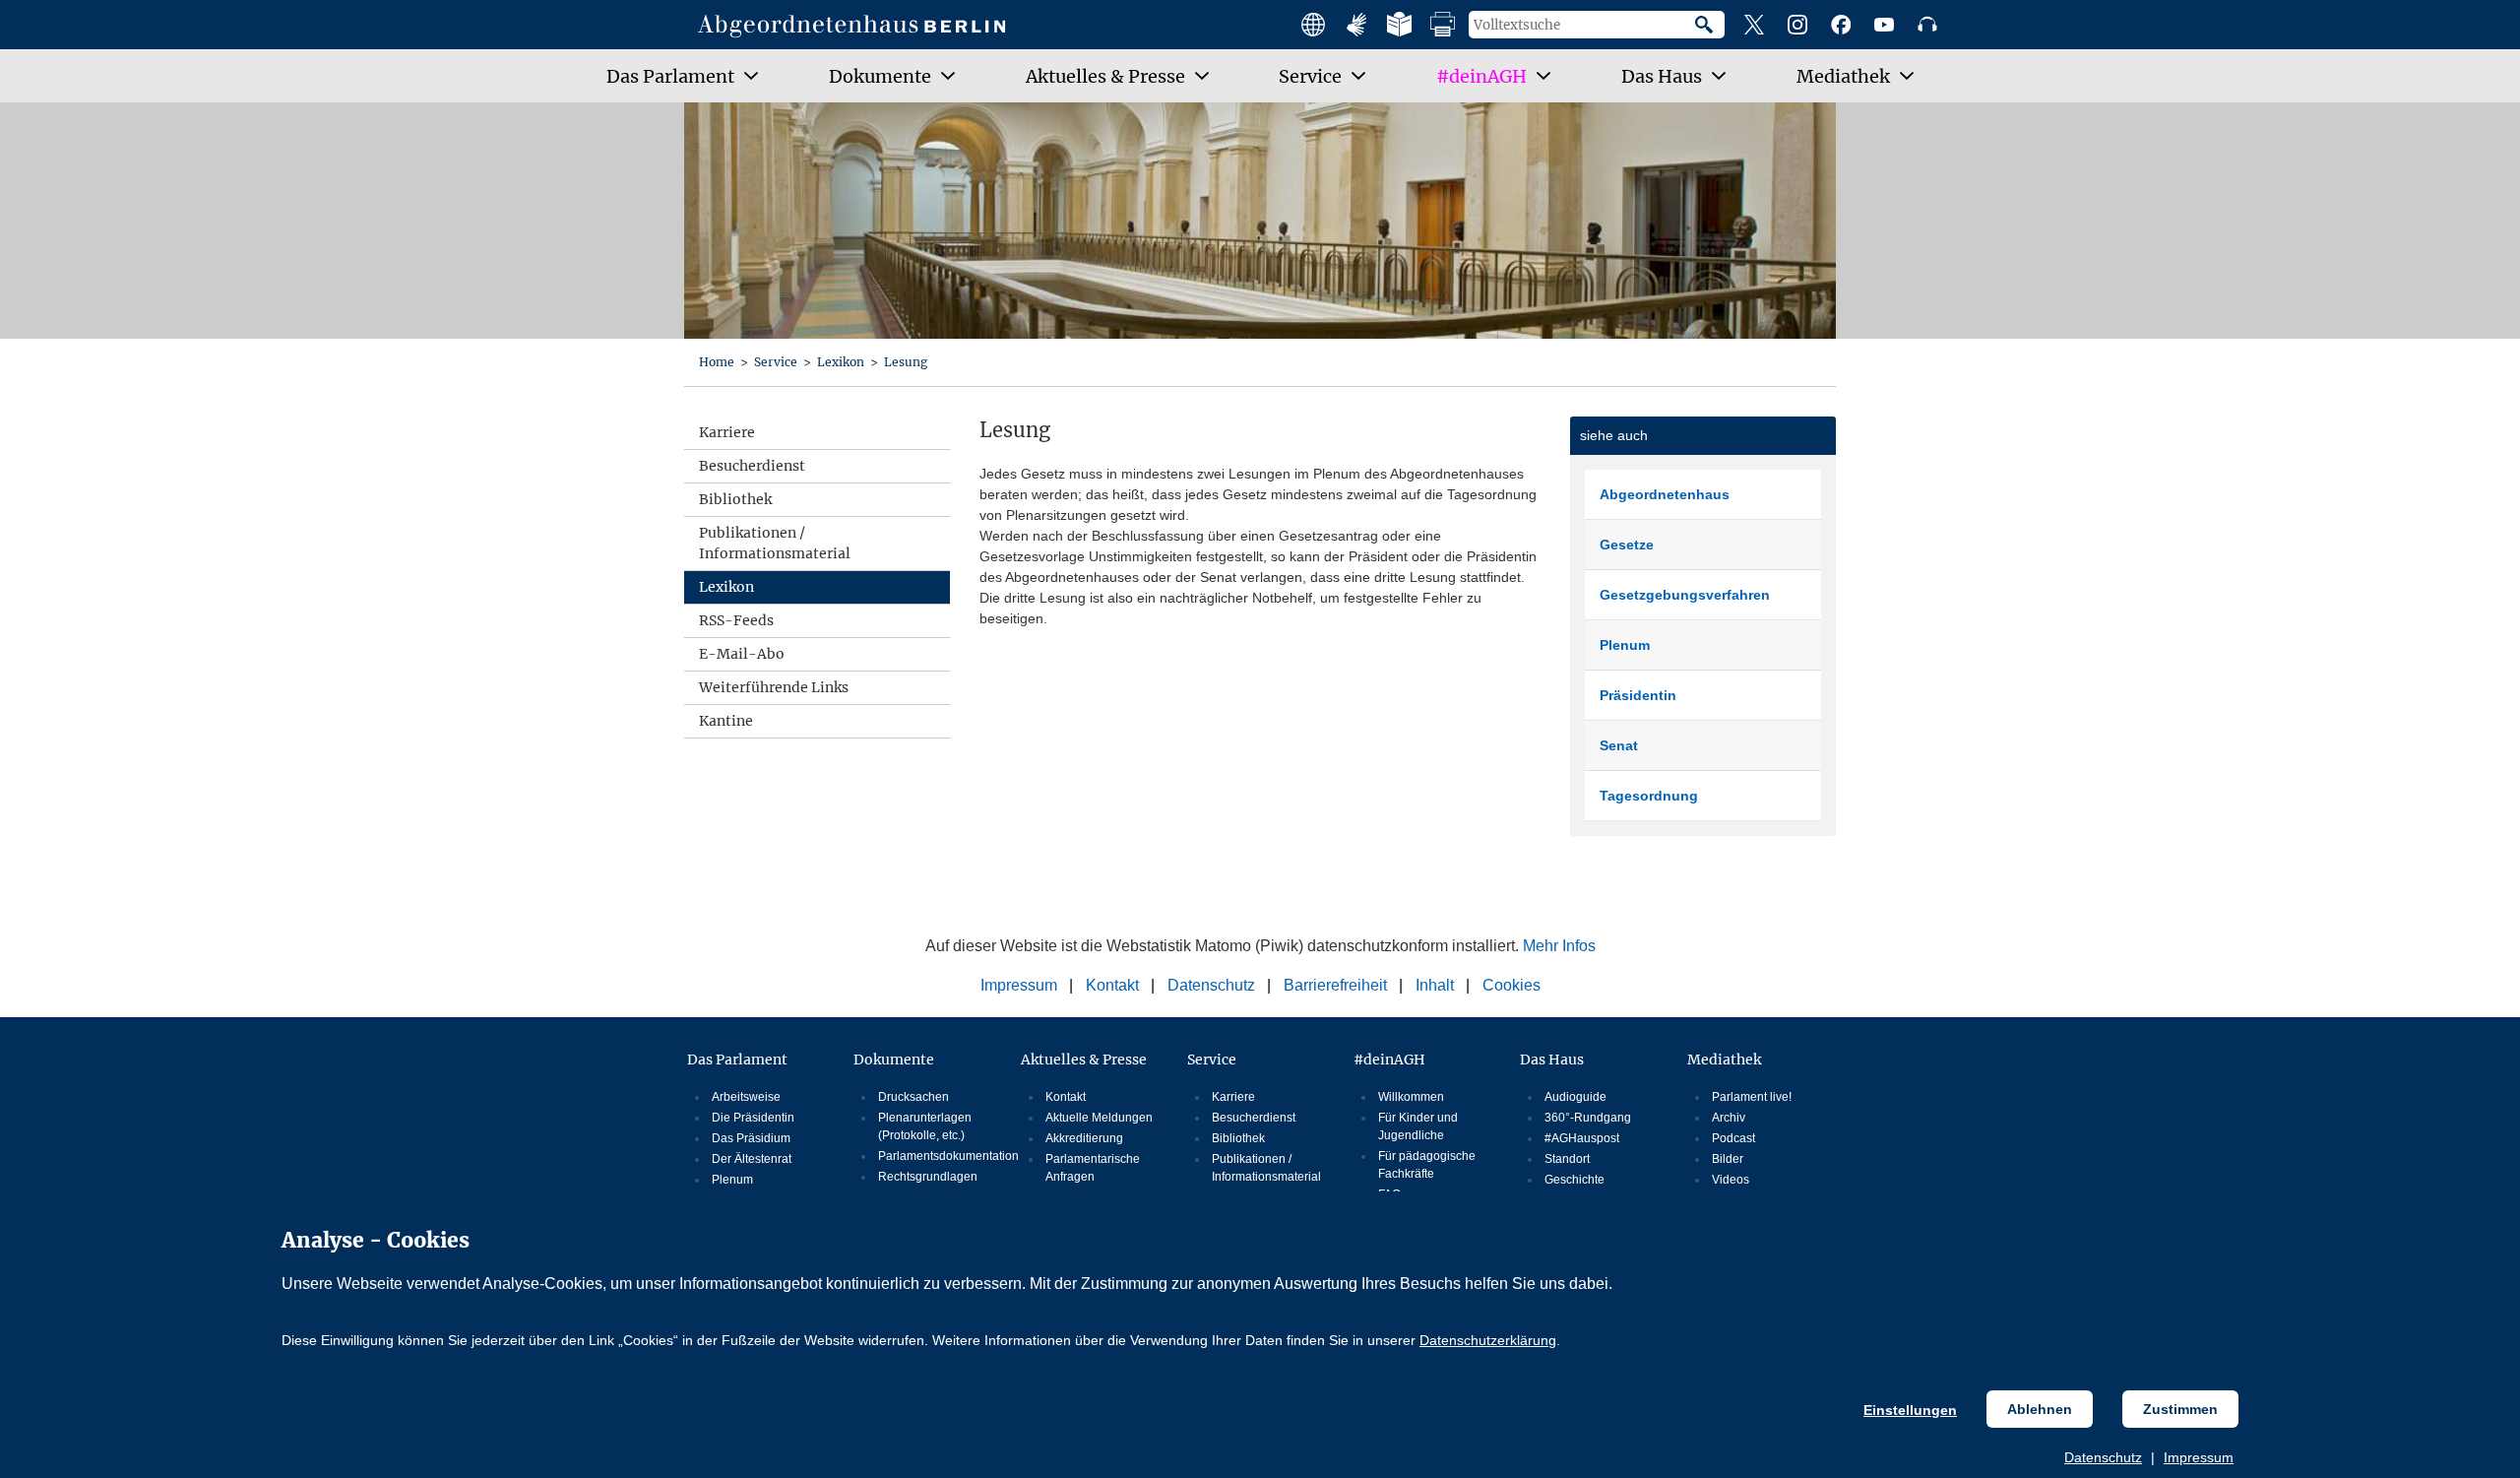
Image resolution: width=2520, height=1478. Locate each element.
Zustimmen (2180, 1409)
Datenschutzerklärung (1488, 1340)
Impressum (2199, 1457)
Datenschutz (2103, 1457)
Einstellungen (1910, 1410)
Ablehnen (2040, 1409)
